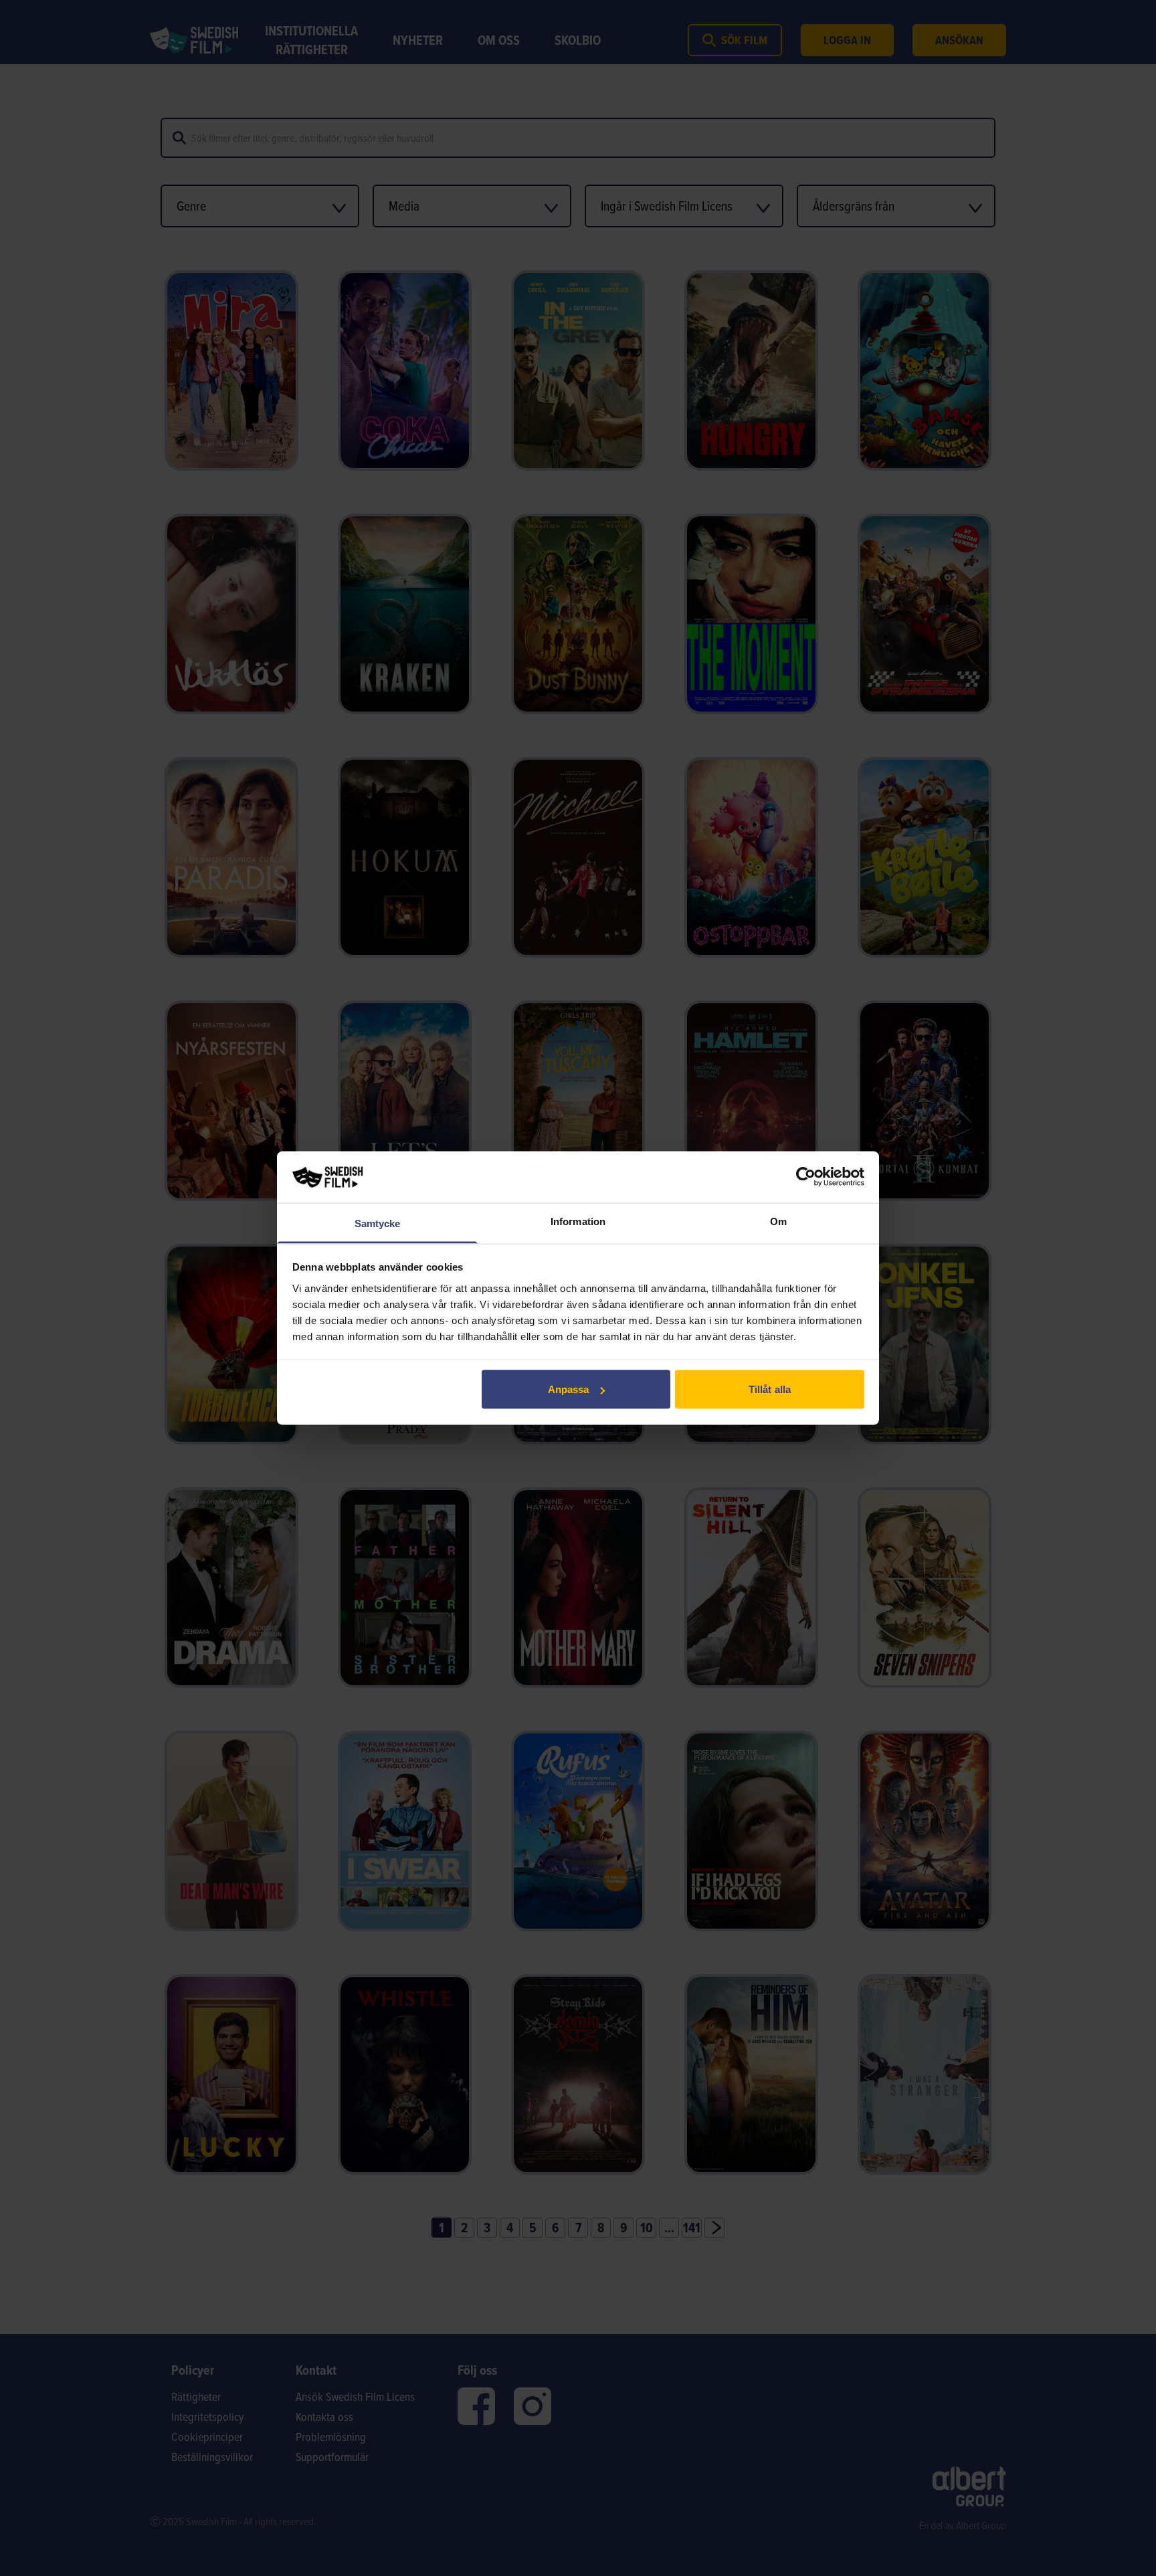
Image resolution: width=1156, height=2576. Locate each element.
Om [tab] (778, 1221)
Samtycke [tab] (378, 1223)
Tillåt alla (770, 1389)
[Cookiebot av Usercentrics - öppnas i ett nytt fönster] (806, 1177)
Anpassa (569, 1389)
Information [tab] (578, 1221)
